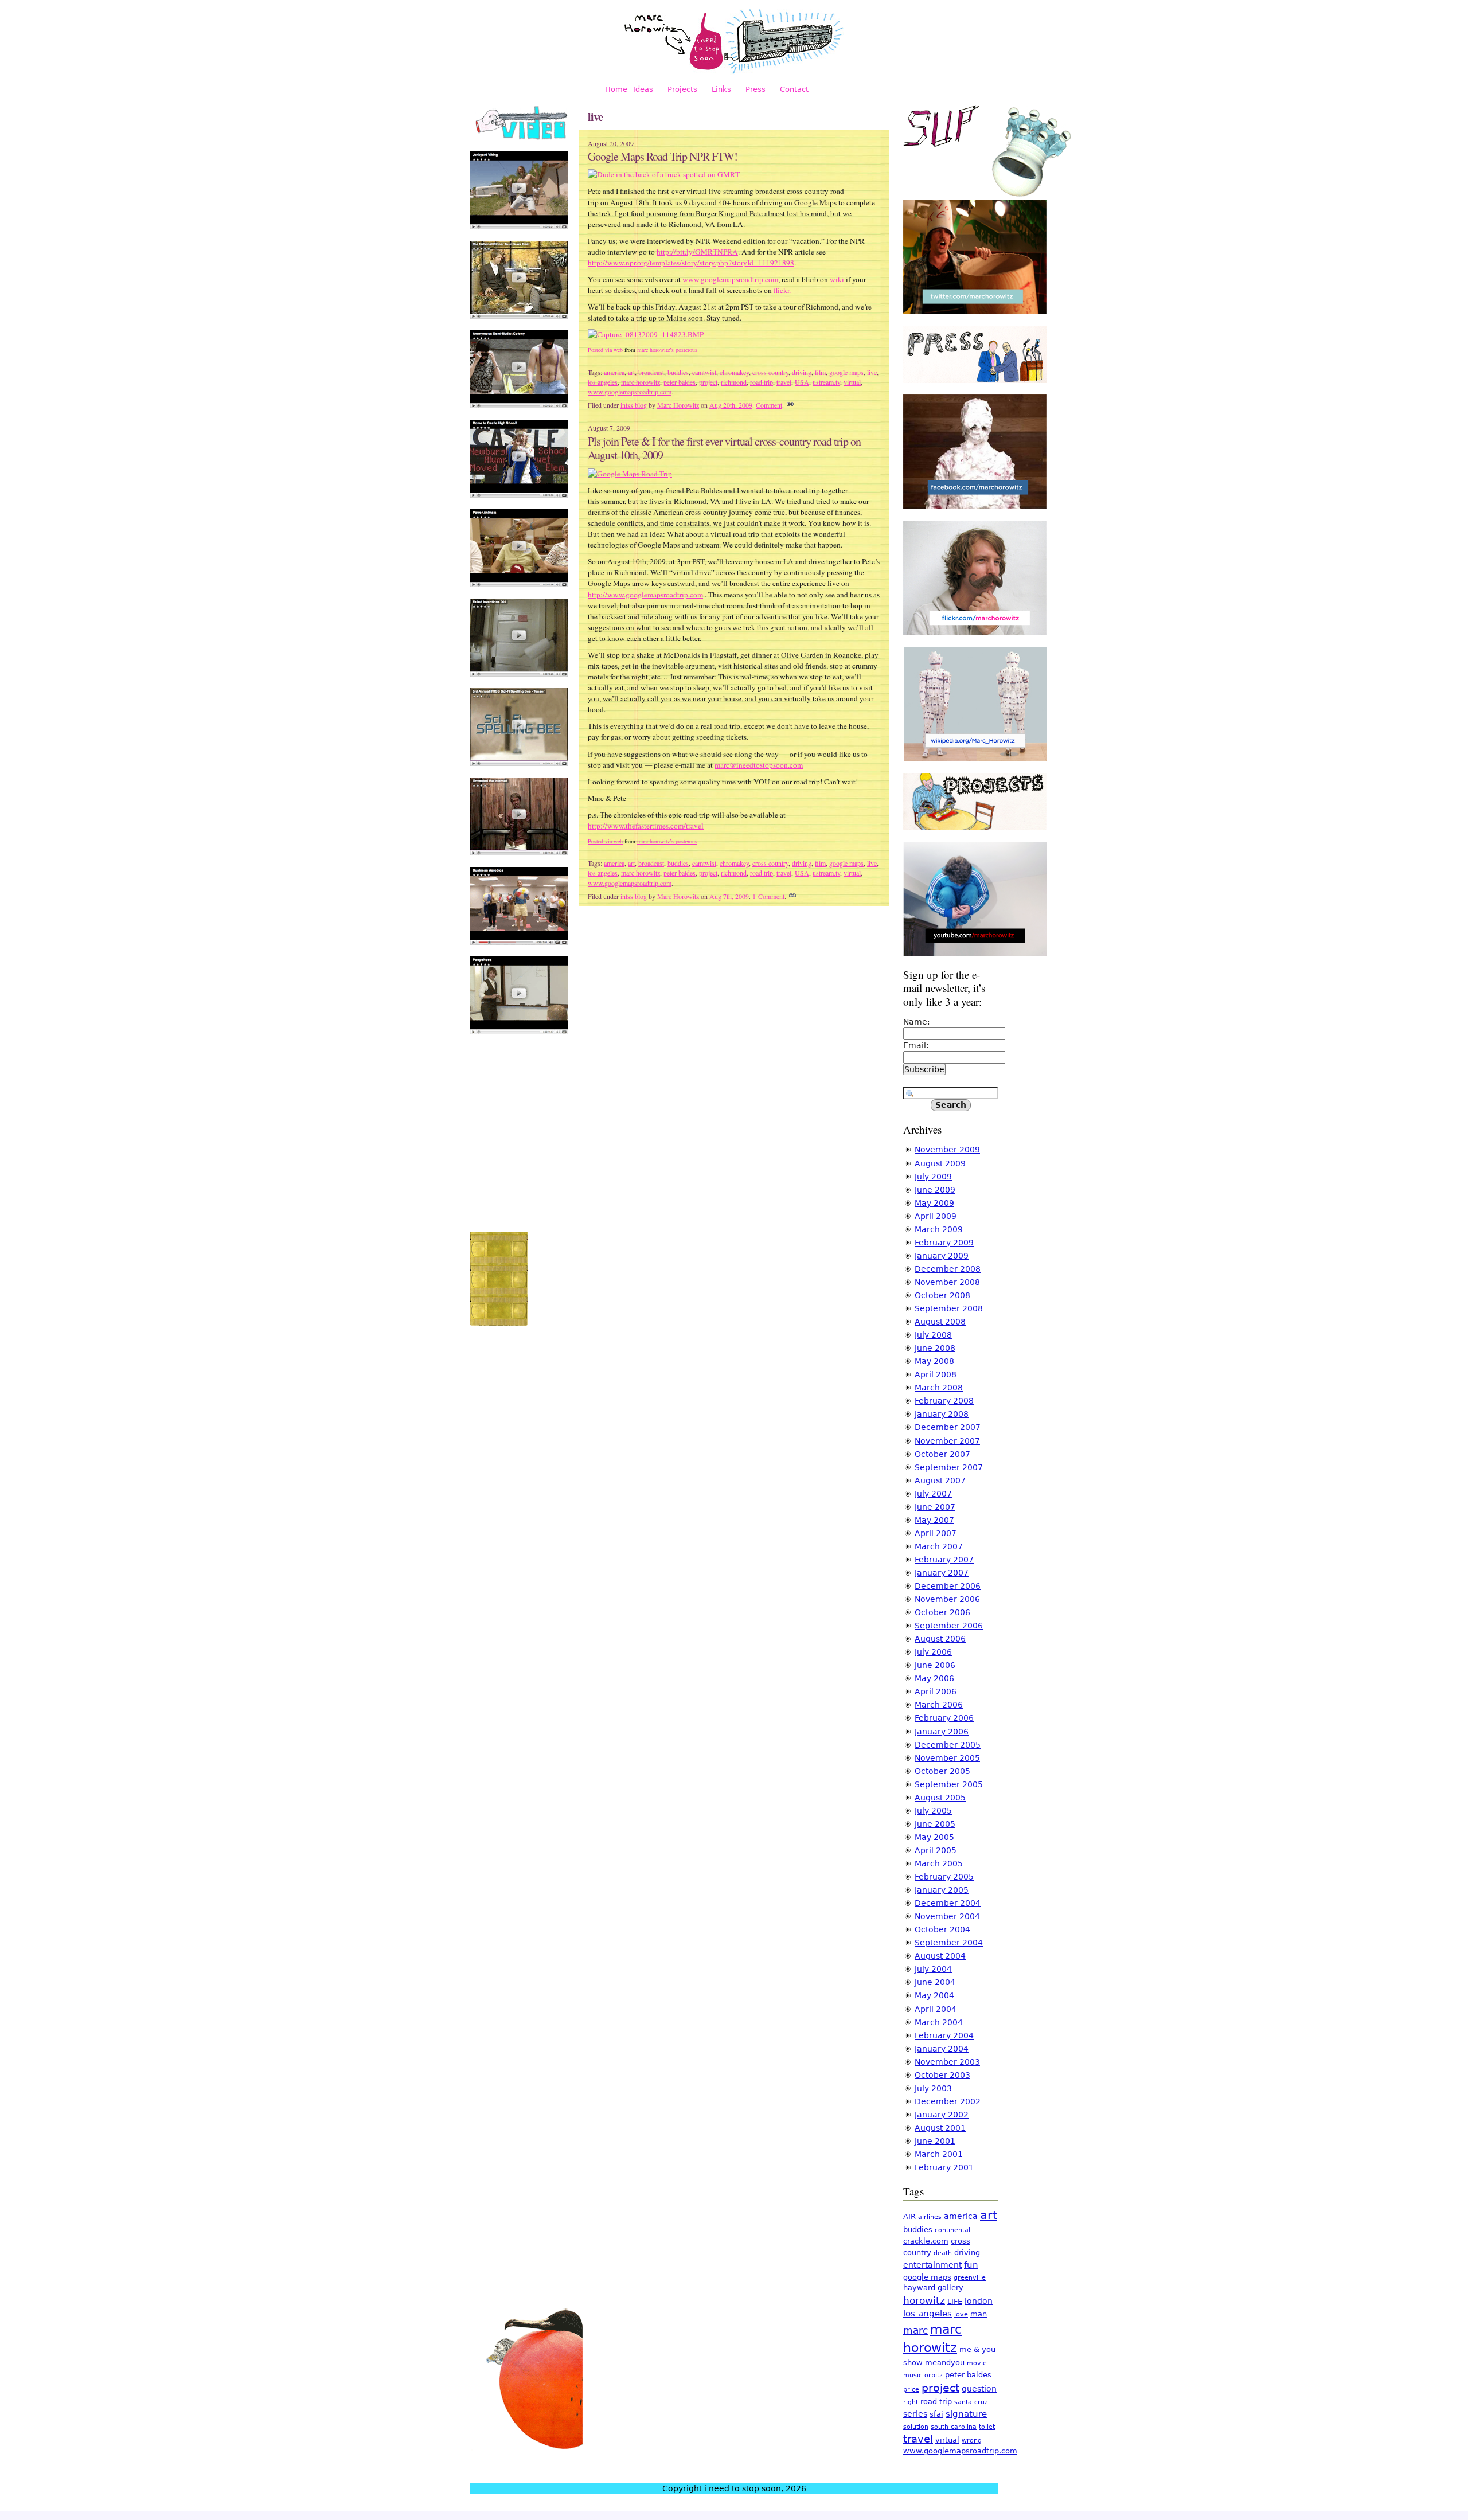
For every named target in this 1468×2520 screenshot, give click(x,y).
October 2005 (942, 1771)
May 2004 (934, 1995)
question (979, 2389)
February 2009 (944, 1243)
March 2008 (939, 1388)
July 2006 (933, 1652)
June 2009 (935, 1190)
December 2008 (948, 1269)
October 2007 (942, 1454)
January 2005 (942, 1890)
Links (721, 89)
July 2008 (933, 1335)
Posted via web (605, 350)
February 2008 (944, 1401)
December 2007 (948, 1427)
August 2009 (940, 1163)
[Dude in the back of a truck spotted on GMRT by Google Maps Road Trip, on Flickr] (664, 174)
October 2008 (942, 1295)
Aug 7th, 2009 (729, 896)
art (631, 372)
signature (966, 2414)
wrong (972, 2441)
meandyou (945, 2363)
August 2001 (940, 2128)
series (915, 2414)
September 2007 (949, 1467)
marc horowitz (641, 382)
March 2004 (939, 2022)
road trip (762, 382)
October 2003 (942, 2075)
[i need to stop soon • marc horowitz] (734, 72)
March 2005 (939, 1863)
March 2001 (939, 2154)
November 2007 (947, 1441)
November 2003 (947, 2062)
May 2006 (934, 1678)
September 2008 (949, 1308)
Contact (794, 89)
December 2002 (948, 2101)
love (961, 2314)
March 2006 (939, 1705)
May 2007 (934, 1520)
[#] (790, 405)
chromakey (734, 372)
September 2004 (949, 1943)
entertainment (932, 2265)
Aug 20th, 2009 (731, 405)
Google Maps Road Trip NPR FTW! (663, 156)
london (979, 2301)
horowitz (924, 2300)
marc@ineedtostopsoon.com (759, 765)
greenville (970, 2278)
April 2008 (936, 1374)
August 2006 (940, 1639)
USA (802, 382)
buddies (678, 372)
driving (802, 372)
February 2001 (944, 2167)
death (943, 2253)
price (911, 2390)
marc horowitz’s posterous (667, 350)
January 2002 (942, 2115)
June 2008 (935, 1348)
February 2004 (944, 2035)
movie (977, 2363)
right (911, 2402)
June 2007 (935, 1507)
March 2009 (939, 1229)
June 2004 (935, 1982)
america (614, 372)
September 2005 (949, 1784)
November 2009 (947, 1150)
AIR (909, 2216)
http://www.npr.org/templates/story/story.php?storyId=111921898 (691, 263)
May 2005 (934, 1837)
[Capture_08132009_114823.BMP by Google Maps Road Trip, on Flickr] (646, 334)
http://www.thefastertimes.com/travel (646, 826)
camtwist (704, 372)
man (979, 2314)
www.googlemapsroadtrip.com (730, 279)
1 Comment (768, 896)
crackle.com (926, 2241)
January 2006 (942, 1732)
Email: (916, 1045)
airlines (930, 2217)
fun (971, 2265)
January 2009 (942, 1256)
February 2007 (944, 1560)
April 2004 (936, 2009)
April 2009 (936, 1216)
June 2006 (935, 1665)
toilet (987, 2427)
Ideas (643, 89)
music (913, 2375)
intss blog (634, 405)
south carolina (954, 2427)
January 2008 (942, 1414)
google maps (846, 372)
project (708, 382)
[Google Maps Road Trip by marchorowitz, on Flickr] (630, 474)
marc (915, 2330)
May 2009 (934, 1203)
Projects (682, 89)
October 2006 (942, 1612)
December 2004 (948, 1903)
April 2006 (936, 1691)
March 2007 (939, 1546)
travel (784, 382)
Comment (769, 405)
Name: (917, 1022)
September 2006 (949, 1626)
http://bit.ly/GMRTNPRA (697, 252)
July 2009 (933, 1177)
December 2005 (948, 1745)
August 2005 (940, 1798)
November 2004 (947, 1916)
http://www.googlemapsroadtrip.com (645, 595)
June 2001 (935, 2141)
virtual (852, 382)
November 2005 (947, 1758)
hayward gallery (933, 2287)
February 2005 (944, 1877)
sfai (936, 2414)
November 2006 (947, 1599)
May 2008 (934, 1361)
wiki (837, 279)
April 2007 (936, 1533)
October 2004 (942, 1929)
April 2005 (936, 1850)
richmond (734, 382)
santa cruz (971, 2402)
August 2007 (940, 1480)
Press (756, 89)
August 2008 (940, 1322)
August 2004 (940, 1956)
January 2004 (942, 2049)
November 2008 (947, 1282)
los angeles (603, 382)
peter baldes (680, 382)
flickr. (782, 290)
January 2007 (942, 1573)
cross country (770, 372)
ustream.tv (826, 382)
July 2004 (933, 1969)
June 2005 (935, 1824)
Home (616, 89)
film (820, 372)
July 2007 (933, 1494)
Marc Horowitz (678, 405)
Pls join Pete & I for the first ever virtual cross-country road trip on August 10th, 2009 (724, 448)
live (872, 372)
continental (952, 2230)
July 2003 (933, 2088)
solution (916, 2427)
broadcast (651, 372)
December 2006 (948, 1586)
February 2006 (944, 1718)
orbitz (934, 2375)
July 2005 (933, 1811)
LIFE (955, 2301)
